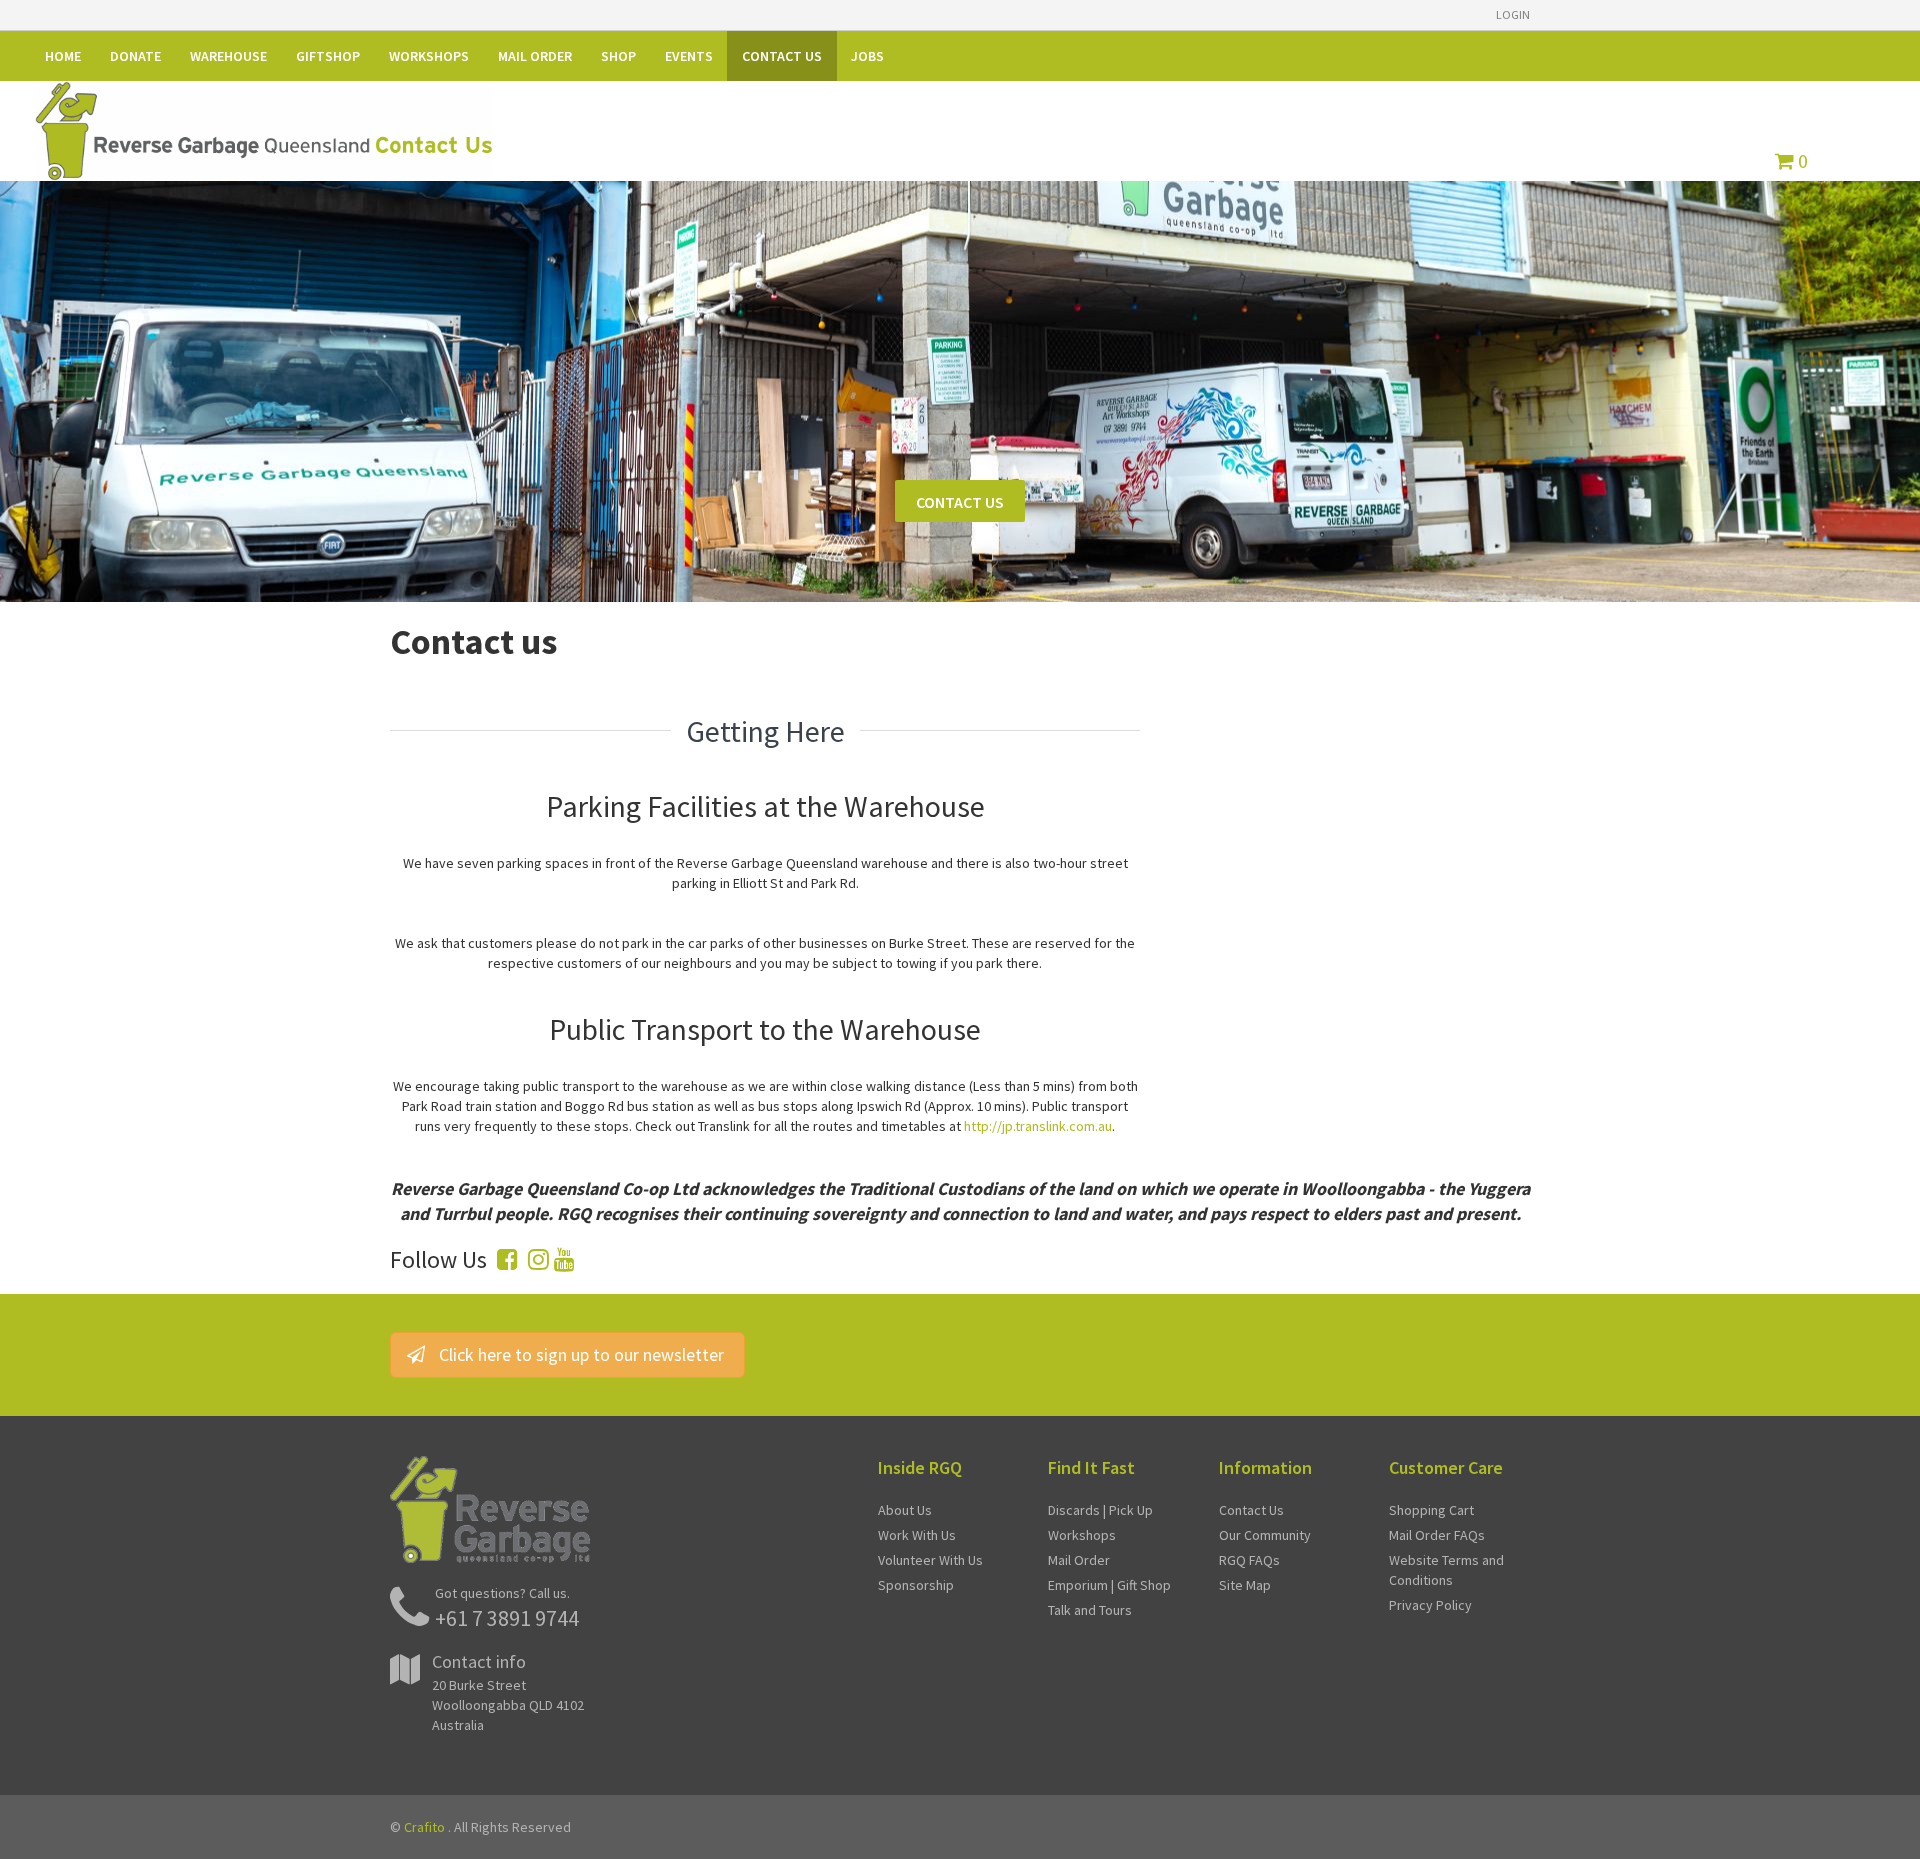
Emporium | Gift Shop (1109, 1585)
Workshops (1082, 1535)
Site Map (1245, 1585)
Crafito (424, 1827)
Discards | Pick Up (1100, 1510)
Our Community (1265, 1535)
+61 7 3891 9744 (507, 1618)
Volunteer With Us (930, 1560)
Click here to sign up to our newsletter (581, 1354)
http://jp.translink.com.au (1038, 1126)
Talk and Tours (1090, 1610)
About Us (905, 1510)
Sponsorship (916, 1585)
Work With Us (917, 1535)
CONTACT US (960, 502)
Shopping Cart (1431, 1510)
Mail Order (1079, 1560)
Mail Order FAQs (1437, 1535)
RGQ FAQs (1249, 1560)
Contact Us (1251, 1510)
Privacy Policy (1430, 1605)
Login (1513, 14)
